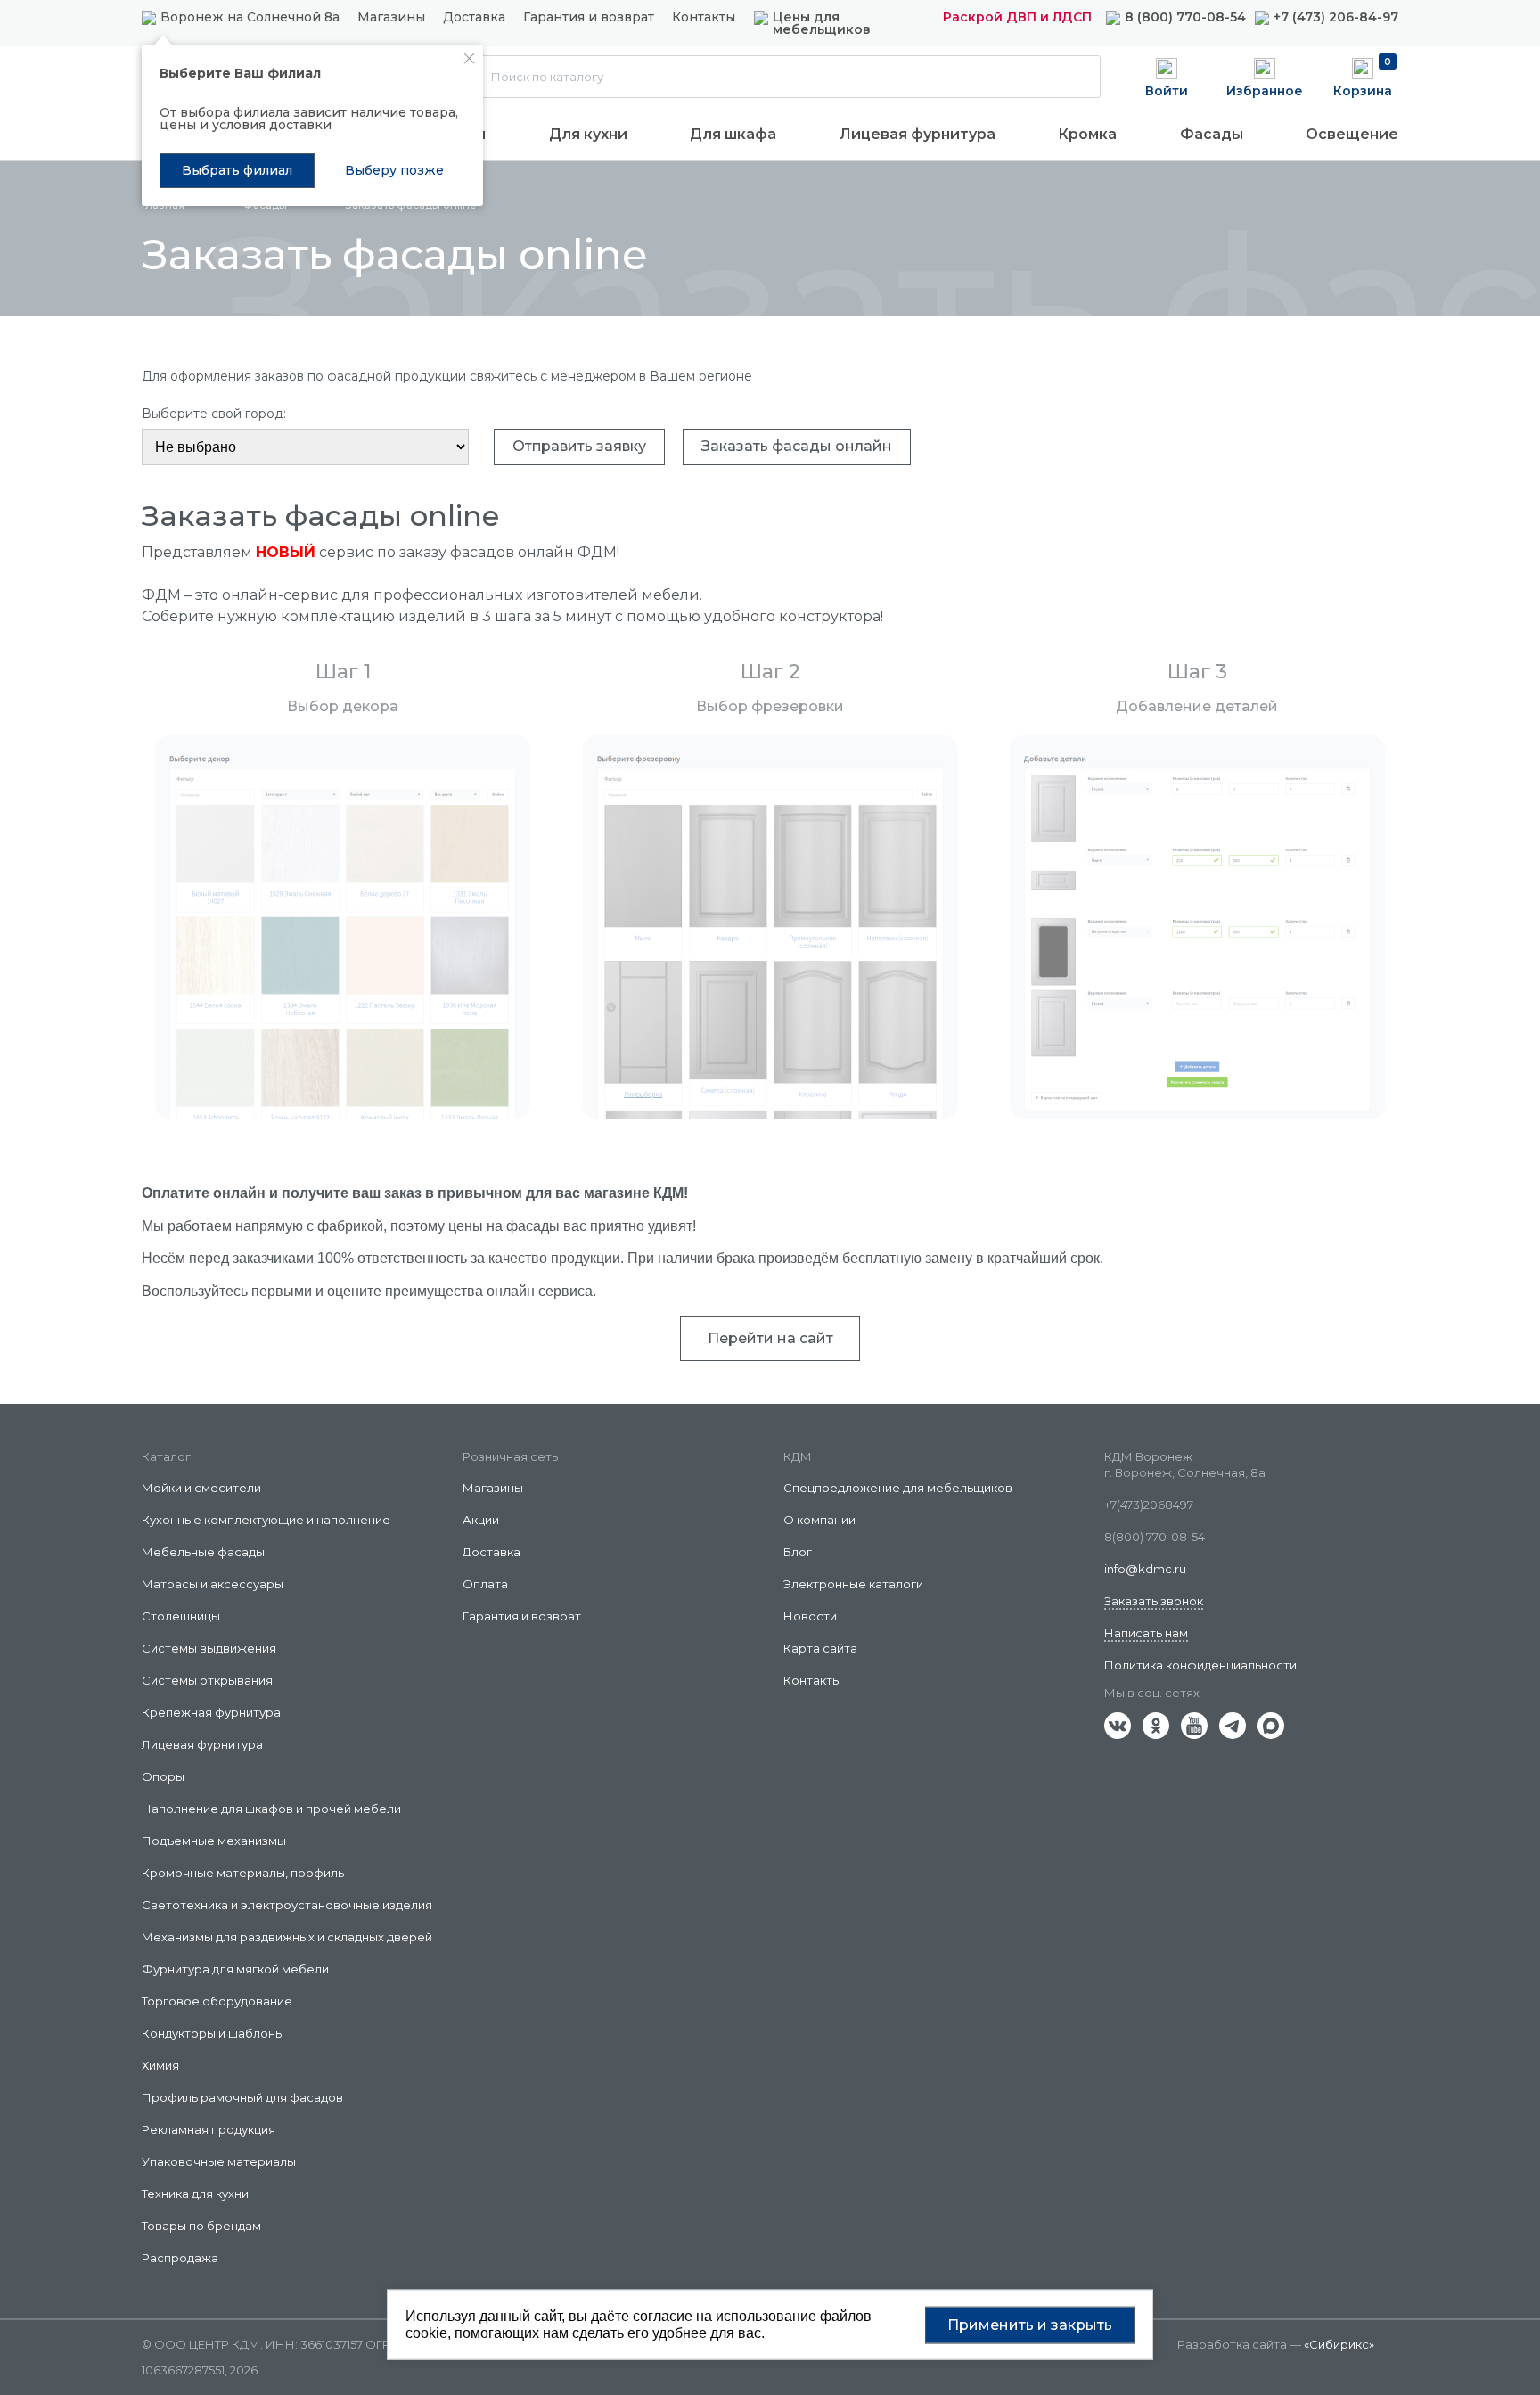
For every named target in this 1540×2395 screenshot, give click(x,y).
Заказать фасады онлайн (797, 446)
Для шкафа (733, 134)
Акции (481, 1520)
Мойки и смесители (201, 1488)
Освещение (1352, 134)
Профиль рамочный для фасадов (242, 2097)
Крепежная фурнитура (211, 1712)
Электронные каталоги (853, 1584)
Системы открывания (207, 1680)
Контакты (704, 18)
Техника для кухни (195, 2194)
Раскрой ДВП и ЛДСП (1017, 17)
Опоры (163, 1776)
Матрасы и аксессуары (213, 1584)
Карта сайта (820, 1648)
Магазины (391, 17)
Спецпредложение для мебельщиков (898, 1488)
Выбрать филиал (237, 170)
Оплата (485, 1584)
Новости (810, 1616)
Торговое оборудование (217, 2001)
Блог (798, 1552)
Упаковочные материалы (219, 2161)
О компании (819, 1520)
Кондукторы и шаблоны (213, 2033)
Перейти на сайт (770, 1338)
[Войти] (1167, 76)
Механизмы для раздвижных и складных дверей (287, 1937)
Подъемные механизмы (214, 1841)
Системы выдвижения (209, 1648)
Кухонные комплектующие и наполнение (266, 1520)
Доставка (474, 18)
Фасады (1212, 134)
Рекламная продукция (209, 2129)
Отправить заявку (579, 446)
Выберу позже (394, 170)
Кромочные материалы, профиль (243, 1873)
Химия (160, 2065)
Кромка (1087, 134)
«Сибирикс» (1339, 2344)
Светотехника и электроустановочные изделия (287, 1905)
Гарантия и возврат (589, 18)
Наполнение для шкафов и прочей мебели (271, 1809)
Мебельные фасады (203, 1552)
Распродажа (180, 2258)
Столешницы (181, 1616)
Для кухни (588, 134)
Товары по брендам (201, 2226)
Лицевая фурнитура (917, 134)
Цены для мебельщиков (822, 23)
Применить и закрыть (1030, 2324)
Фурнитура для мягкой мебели (235, 1969)
